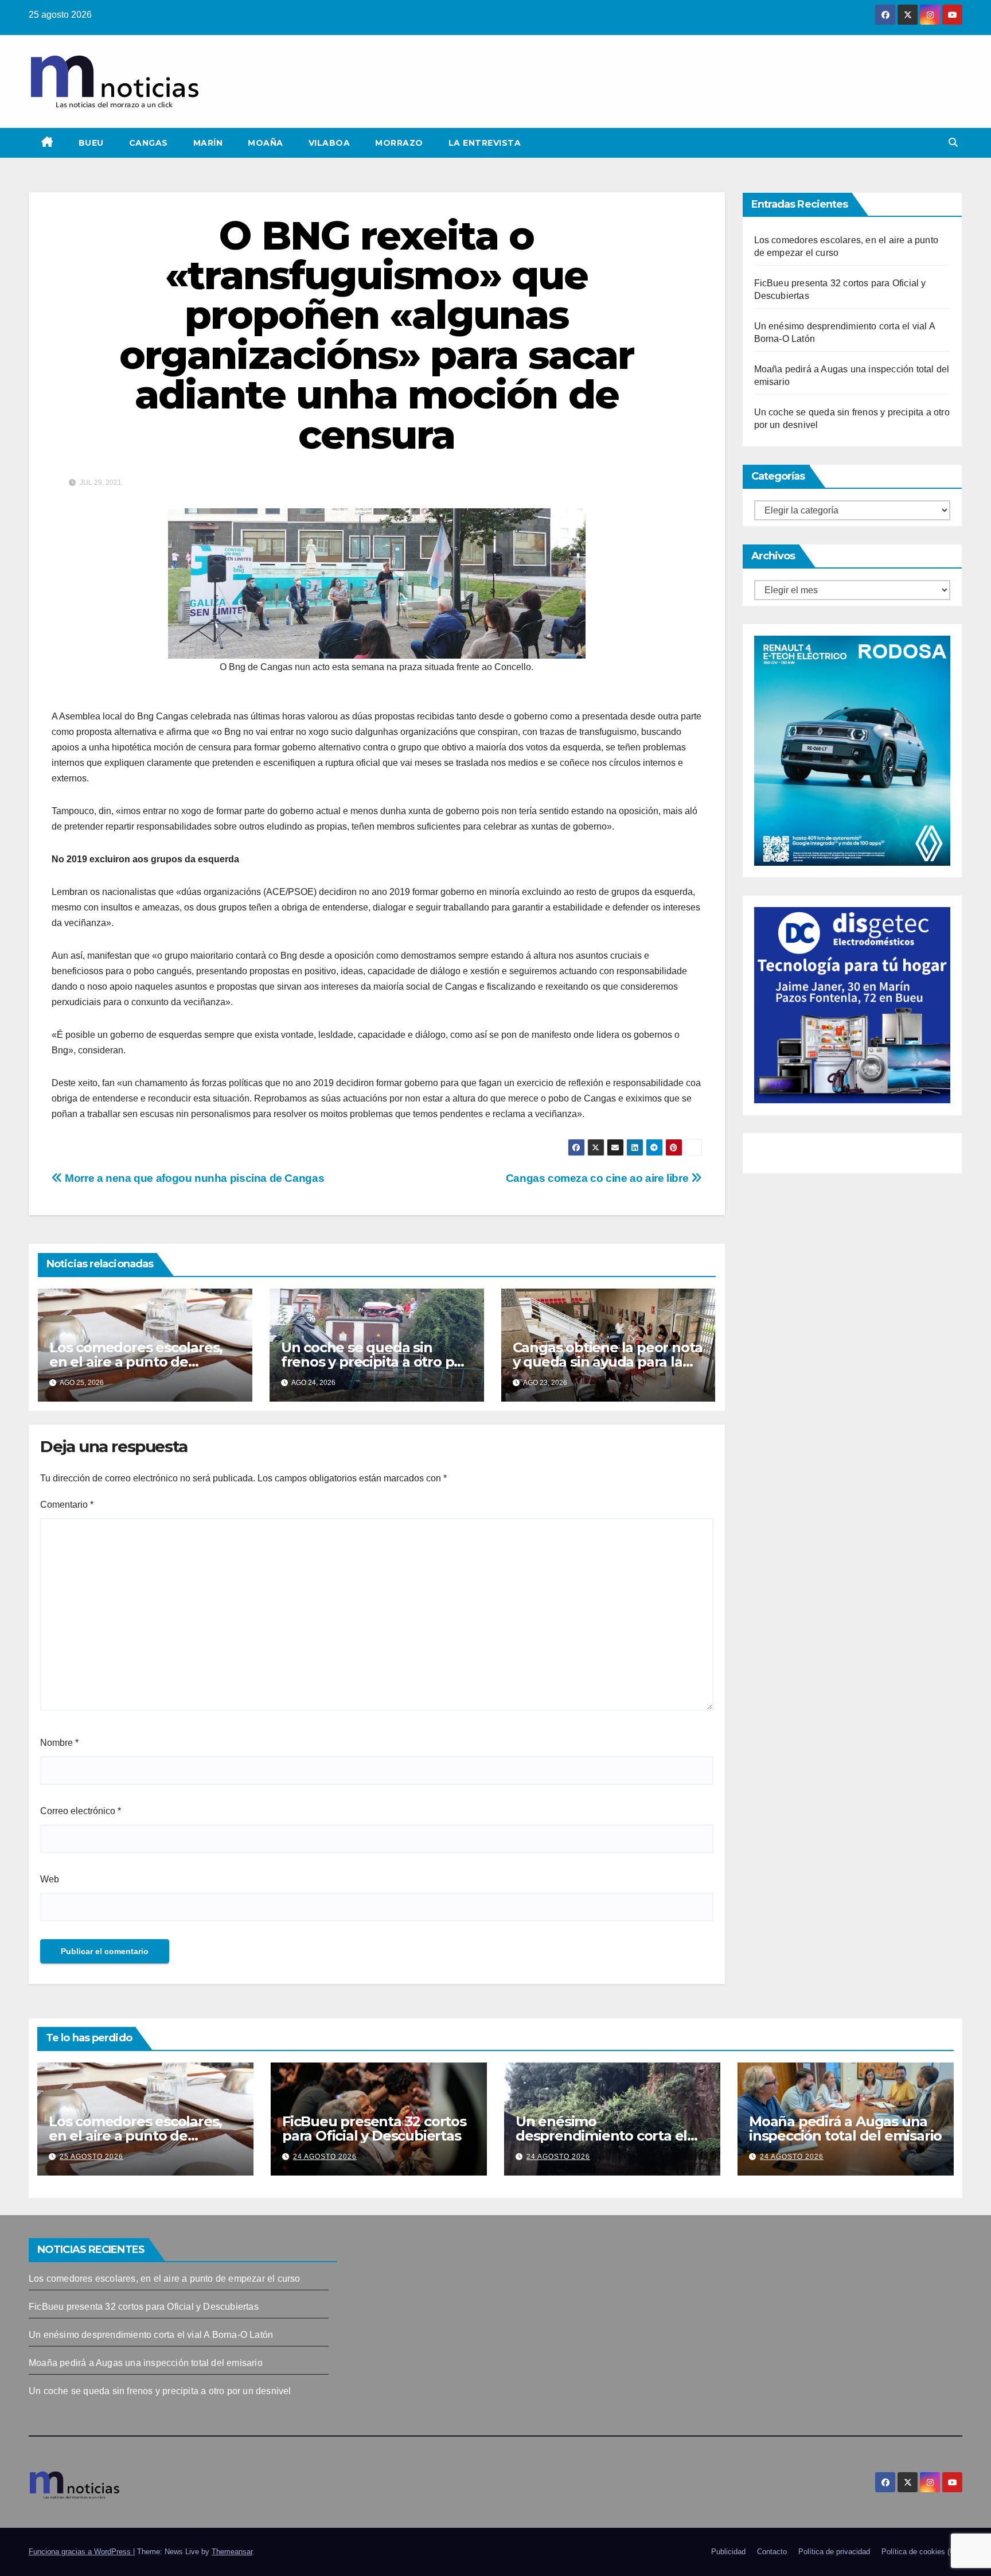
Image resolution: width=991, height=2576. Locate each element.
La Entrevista (485, 143)
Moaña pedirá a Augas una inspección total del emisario (845, 2128)
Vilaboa (329, 143)
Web (50, 1879)
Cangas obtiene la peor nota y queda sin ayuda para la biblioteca (608, 1362)
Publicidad (728, 2552)
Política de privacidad (834, 2552)
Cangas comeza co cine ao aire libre (598, 1178)
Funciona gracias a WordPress (81, 2552)
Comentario (67, 1505)
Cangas (149, 143)
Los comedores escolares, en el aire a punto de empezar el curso (136, 1362)
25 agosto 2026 (91, 2157)
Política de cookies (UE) (922, 2552)
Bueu (91, 143)
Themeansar (232, 2552)
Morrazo (399, 143)
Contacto (772, 2552)
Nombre (59, 1743)
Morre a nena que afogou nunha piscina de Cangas (193, 1178)
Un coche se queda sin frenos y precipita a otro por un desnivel (374, 1362)
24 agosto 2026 (325, 2157)
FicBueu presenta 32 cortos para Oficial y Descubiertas (374, 2128)
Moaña (266, 143)
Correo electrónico (81, 1811)
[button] (953, 143)
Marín (208, 143)
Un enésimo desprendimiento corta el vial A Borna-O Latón (601, 2136)
